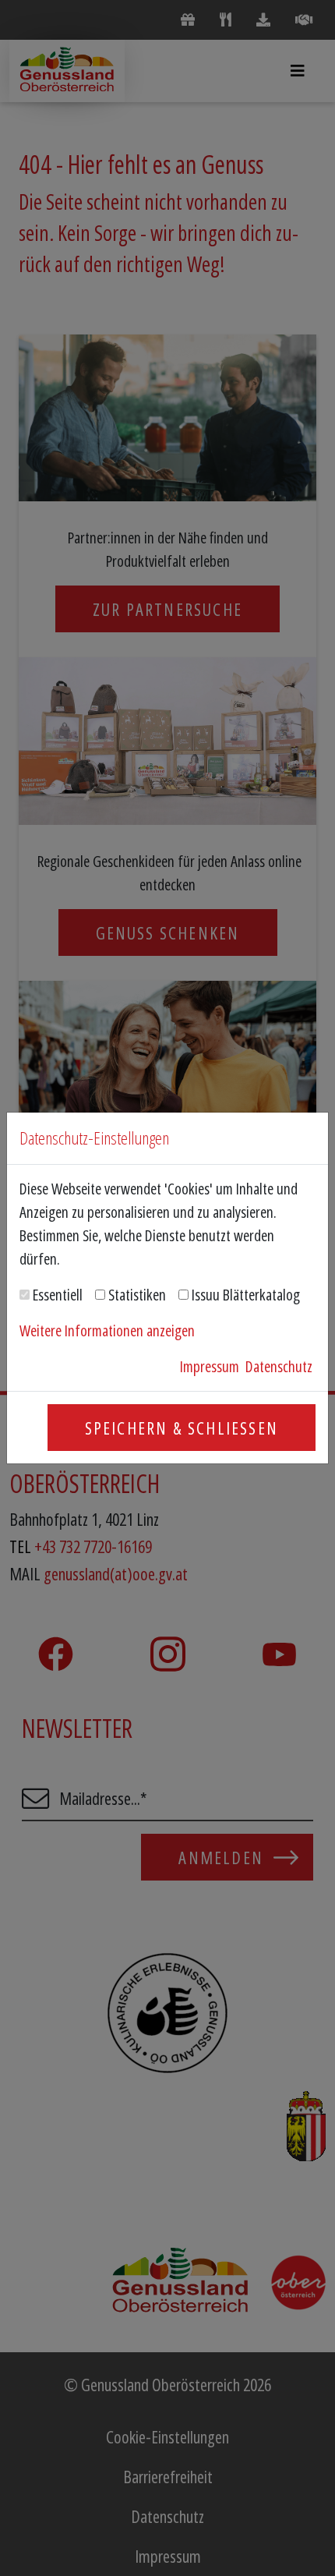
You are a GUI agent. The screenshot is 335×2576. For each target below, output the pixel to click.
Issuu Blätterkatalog (246, 1295)
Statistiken (137, 1295)
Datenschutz (279, 1366)
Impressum (210, 1366)
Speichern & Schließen (182, 1428)
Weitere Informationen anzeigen (107, 1330)
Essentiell (58, 1295)
